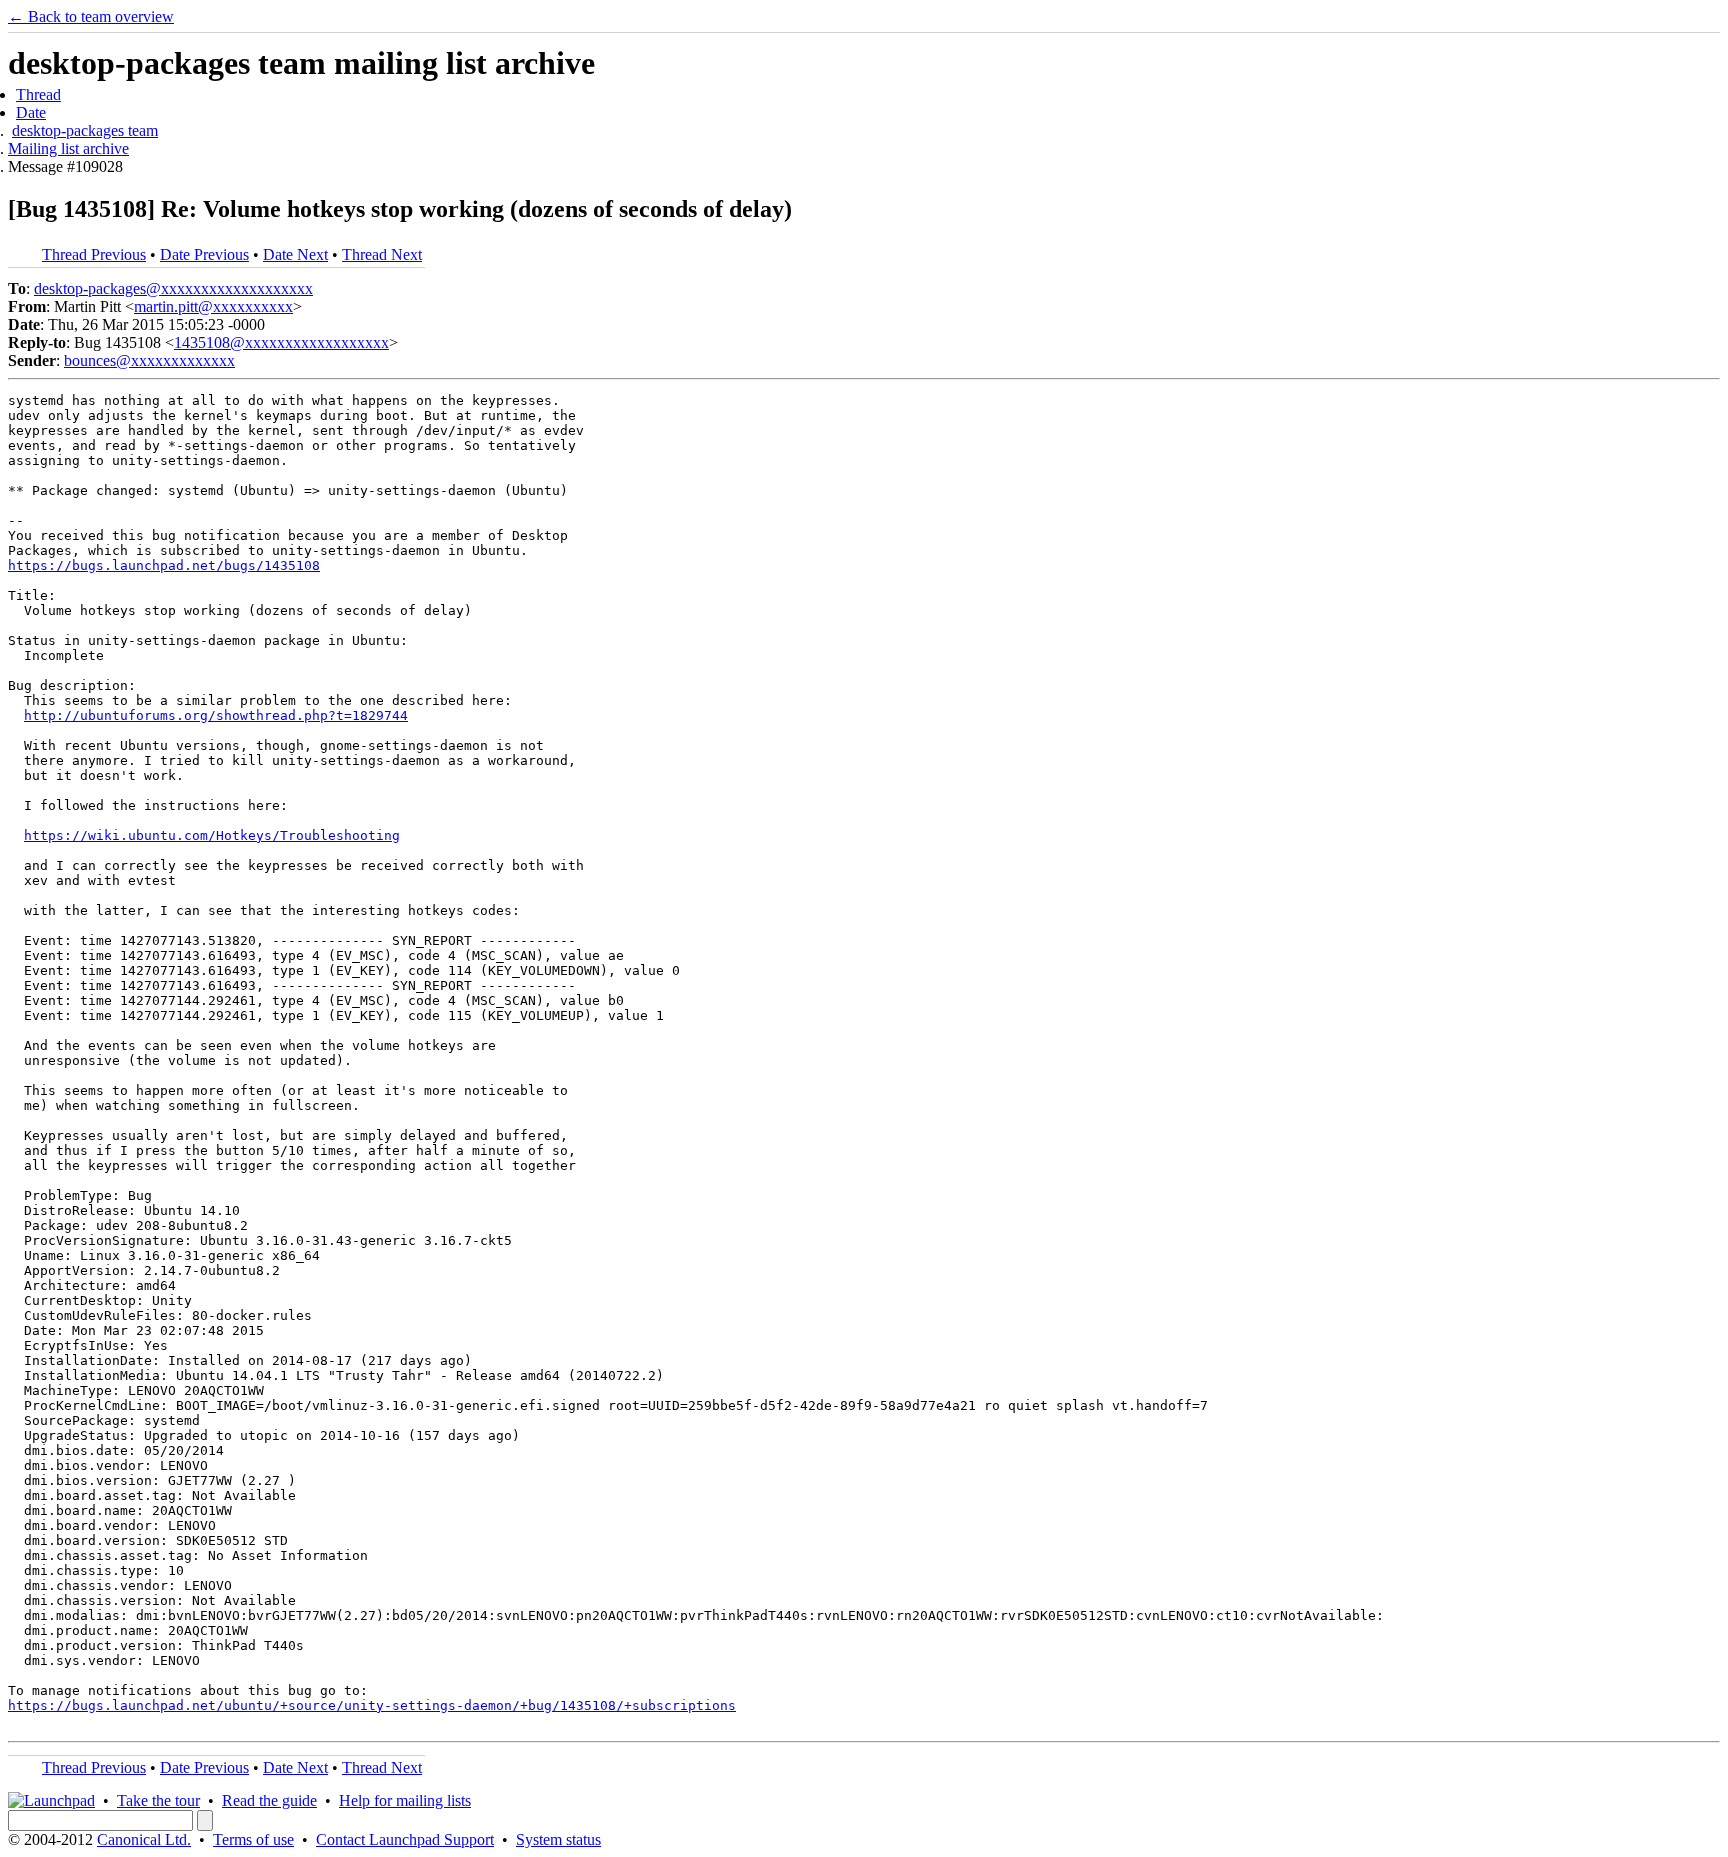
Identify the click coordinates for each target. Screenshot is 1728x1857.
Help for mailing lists (405, 1800)
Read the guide (269, 1800)
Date (31, 112)
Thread (38, 94)
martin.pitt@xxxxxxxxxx (213, 306)
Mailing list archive (68, 148)
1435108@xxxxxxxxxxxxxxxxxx (281, 342)
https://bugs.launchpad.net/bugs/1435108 (164, 565)
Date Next (295, 254)
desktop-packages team (85, 130)
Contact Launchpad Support (405, 1839)
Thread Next (382, 254)
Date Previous (204, 254)
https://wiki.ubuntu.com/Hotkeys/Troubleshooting (212, 835)
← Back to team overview (91, 16)
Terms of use (253, 1839)
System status (558, 1839)
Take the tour (158, 1800)
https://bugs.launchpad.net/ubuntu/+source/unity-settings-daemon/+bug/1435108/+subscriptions (372, 1705)
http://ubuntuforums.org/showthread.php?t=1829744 (216, 715)
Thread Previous (94, 254)
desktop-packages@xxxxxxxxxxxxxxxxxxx (173, 288)
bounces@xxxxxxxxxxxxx (149, 360)
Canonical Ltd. (144, 1839)
